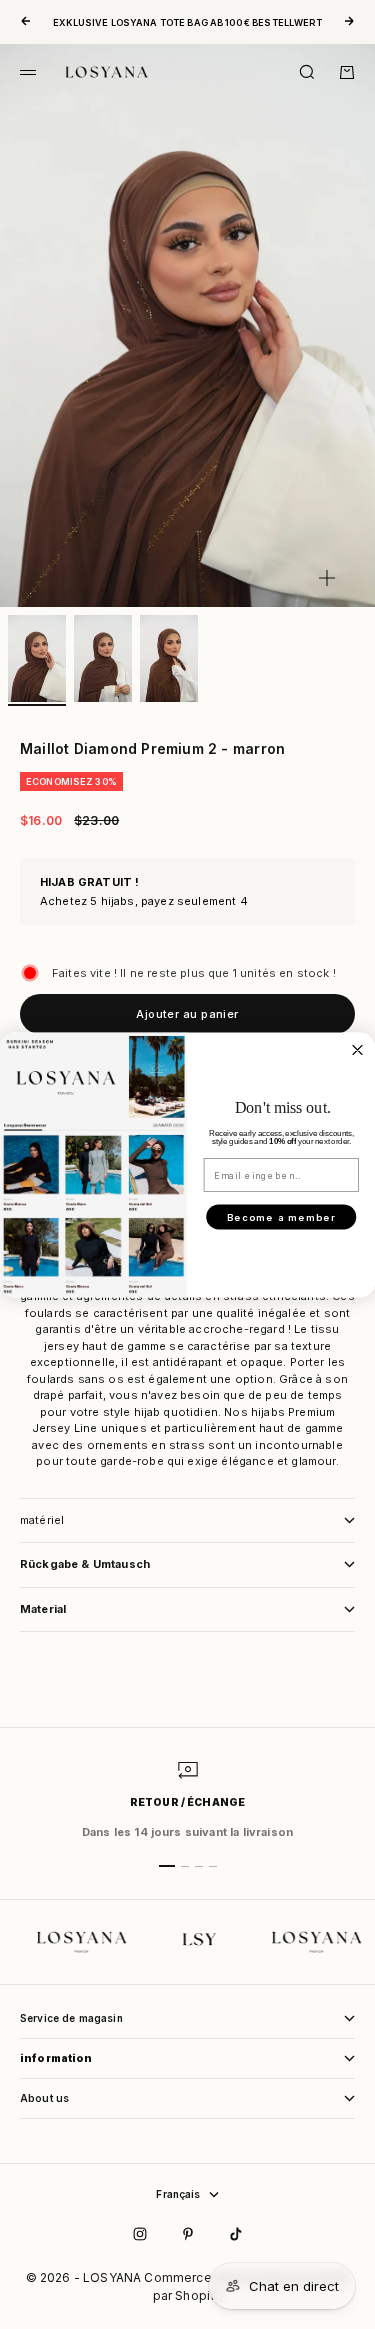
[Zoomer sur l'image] (327, 578)
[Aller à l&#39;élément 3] (169, 658)
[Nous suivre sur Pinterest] (188, 2234)
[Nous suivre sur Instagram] (140, 2234)
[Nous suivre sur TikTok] (236, 2234)
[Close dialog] (357, 1049)
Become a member (281, 1217)
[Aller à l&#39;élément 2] (103, 658)
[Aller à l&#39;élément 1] (37, 658)
